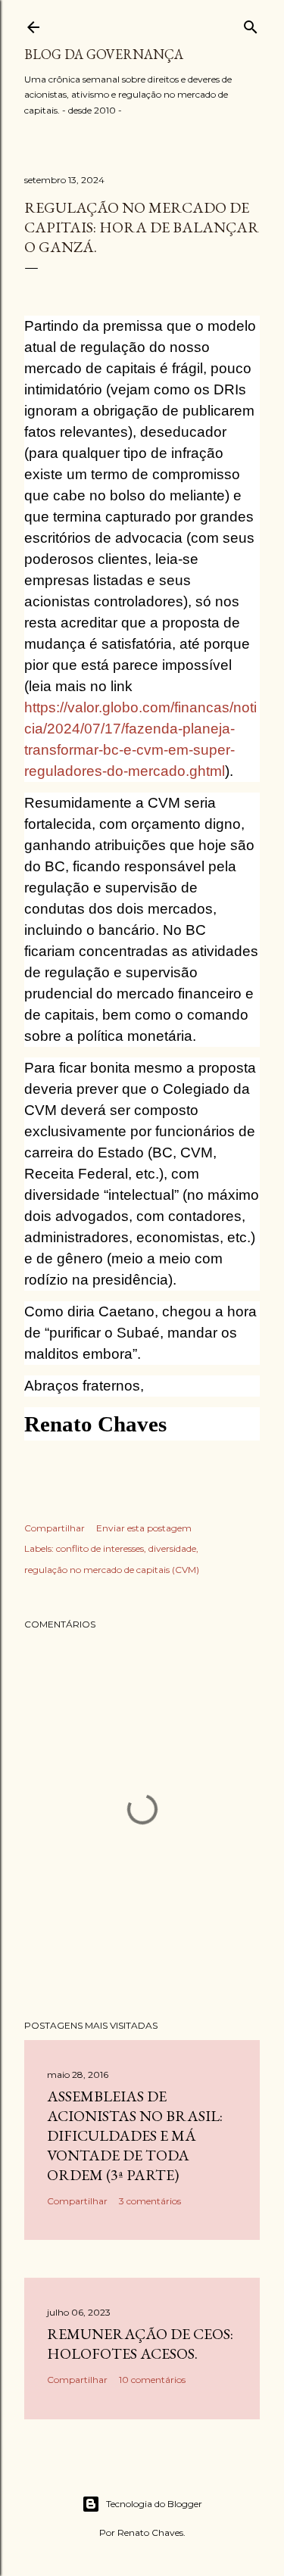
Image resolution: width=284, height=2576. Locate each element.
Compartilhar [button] (55, 1528)
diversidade (172, 1548)
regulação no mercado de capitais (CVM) (112, 1570)
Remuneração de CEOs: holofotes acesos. (140, 2344)
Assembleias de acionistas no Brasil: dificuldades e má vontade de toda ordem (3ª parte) (135, 2135)
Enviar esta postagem (144, 1528)
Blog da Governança (104, 54)
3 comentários (150, 2201)
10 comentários (152, 2380)
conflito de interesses (100, 1548)
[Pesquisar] (251, 24)
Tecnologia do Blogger (154, 2504)
